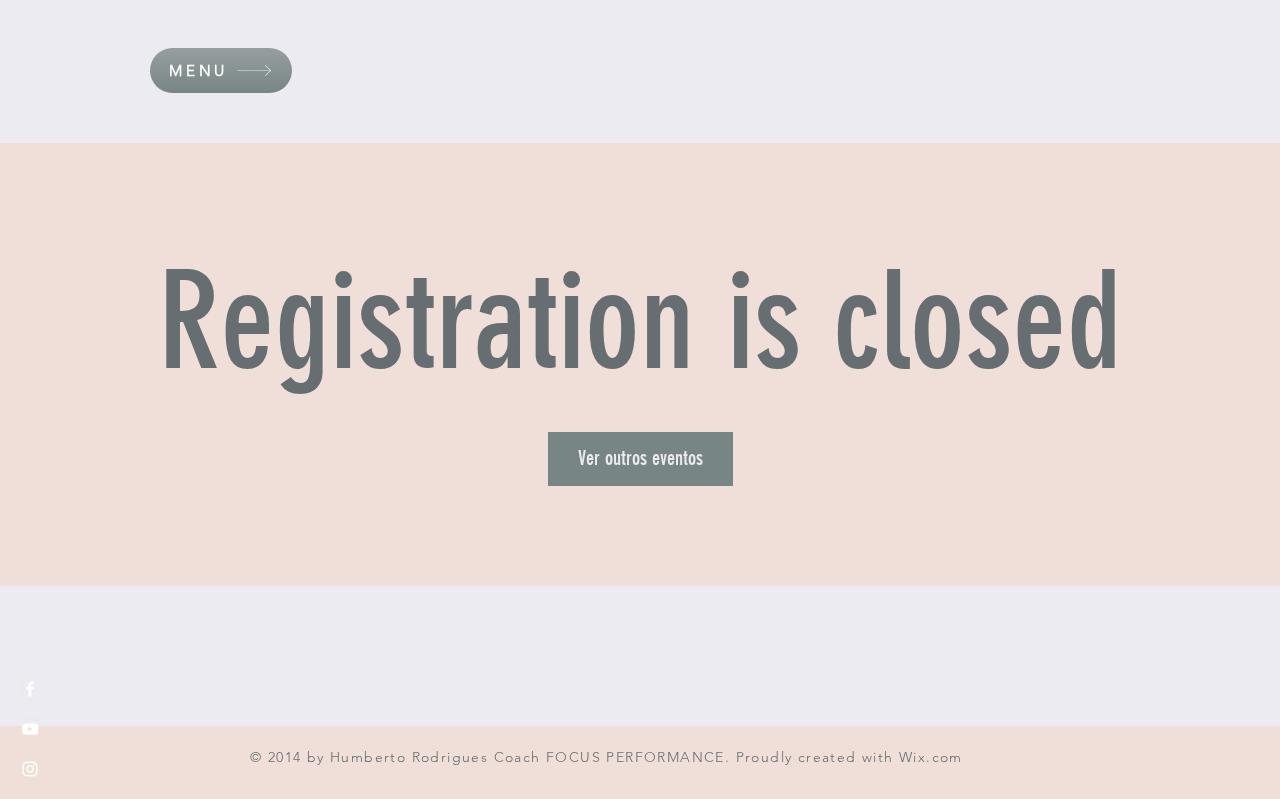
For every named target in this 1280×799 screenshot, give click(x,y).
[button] (221, 70)
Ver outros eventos (640, 458)
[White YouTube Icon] (30, 729)
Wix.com (931, 757)
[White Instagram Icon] (30, 769)
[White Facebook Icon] (30, 689)
